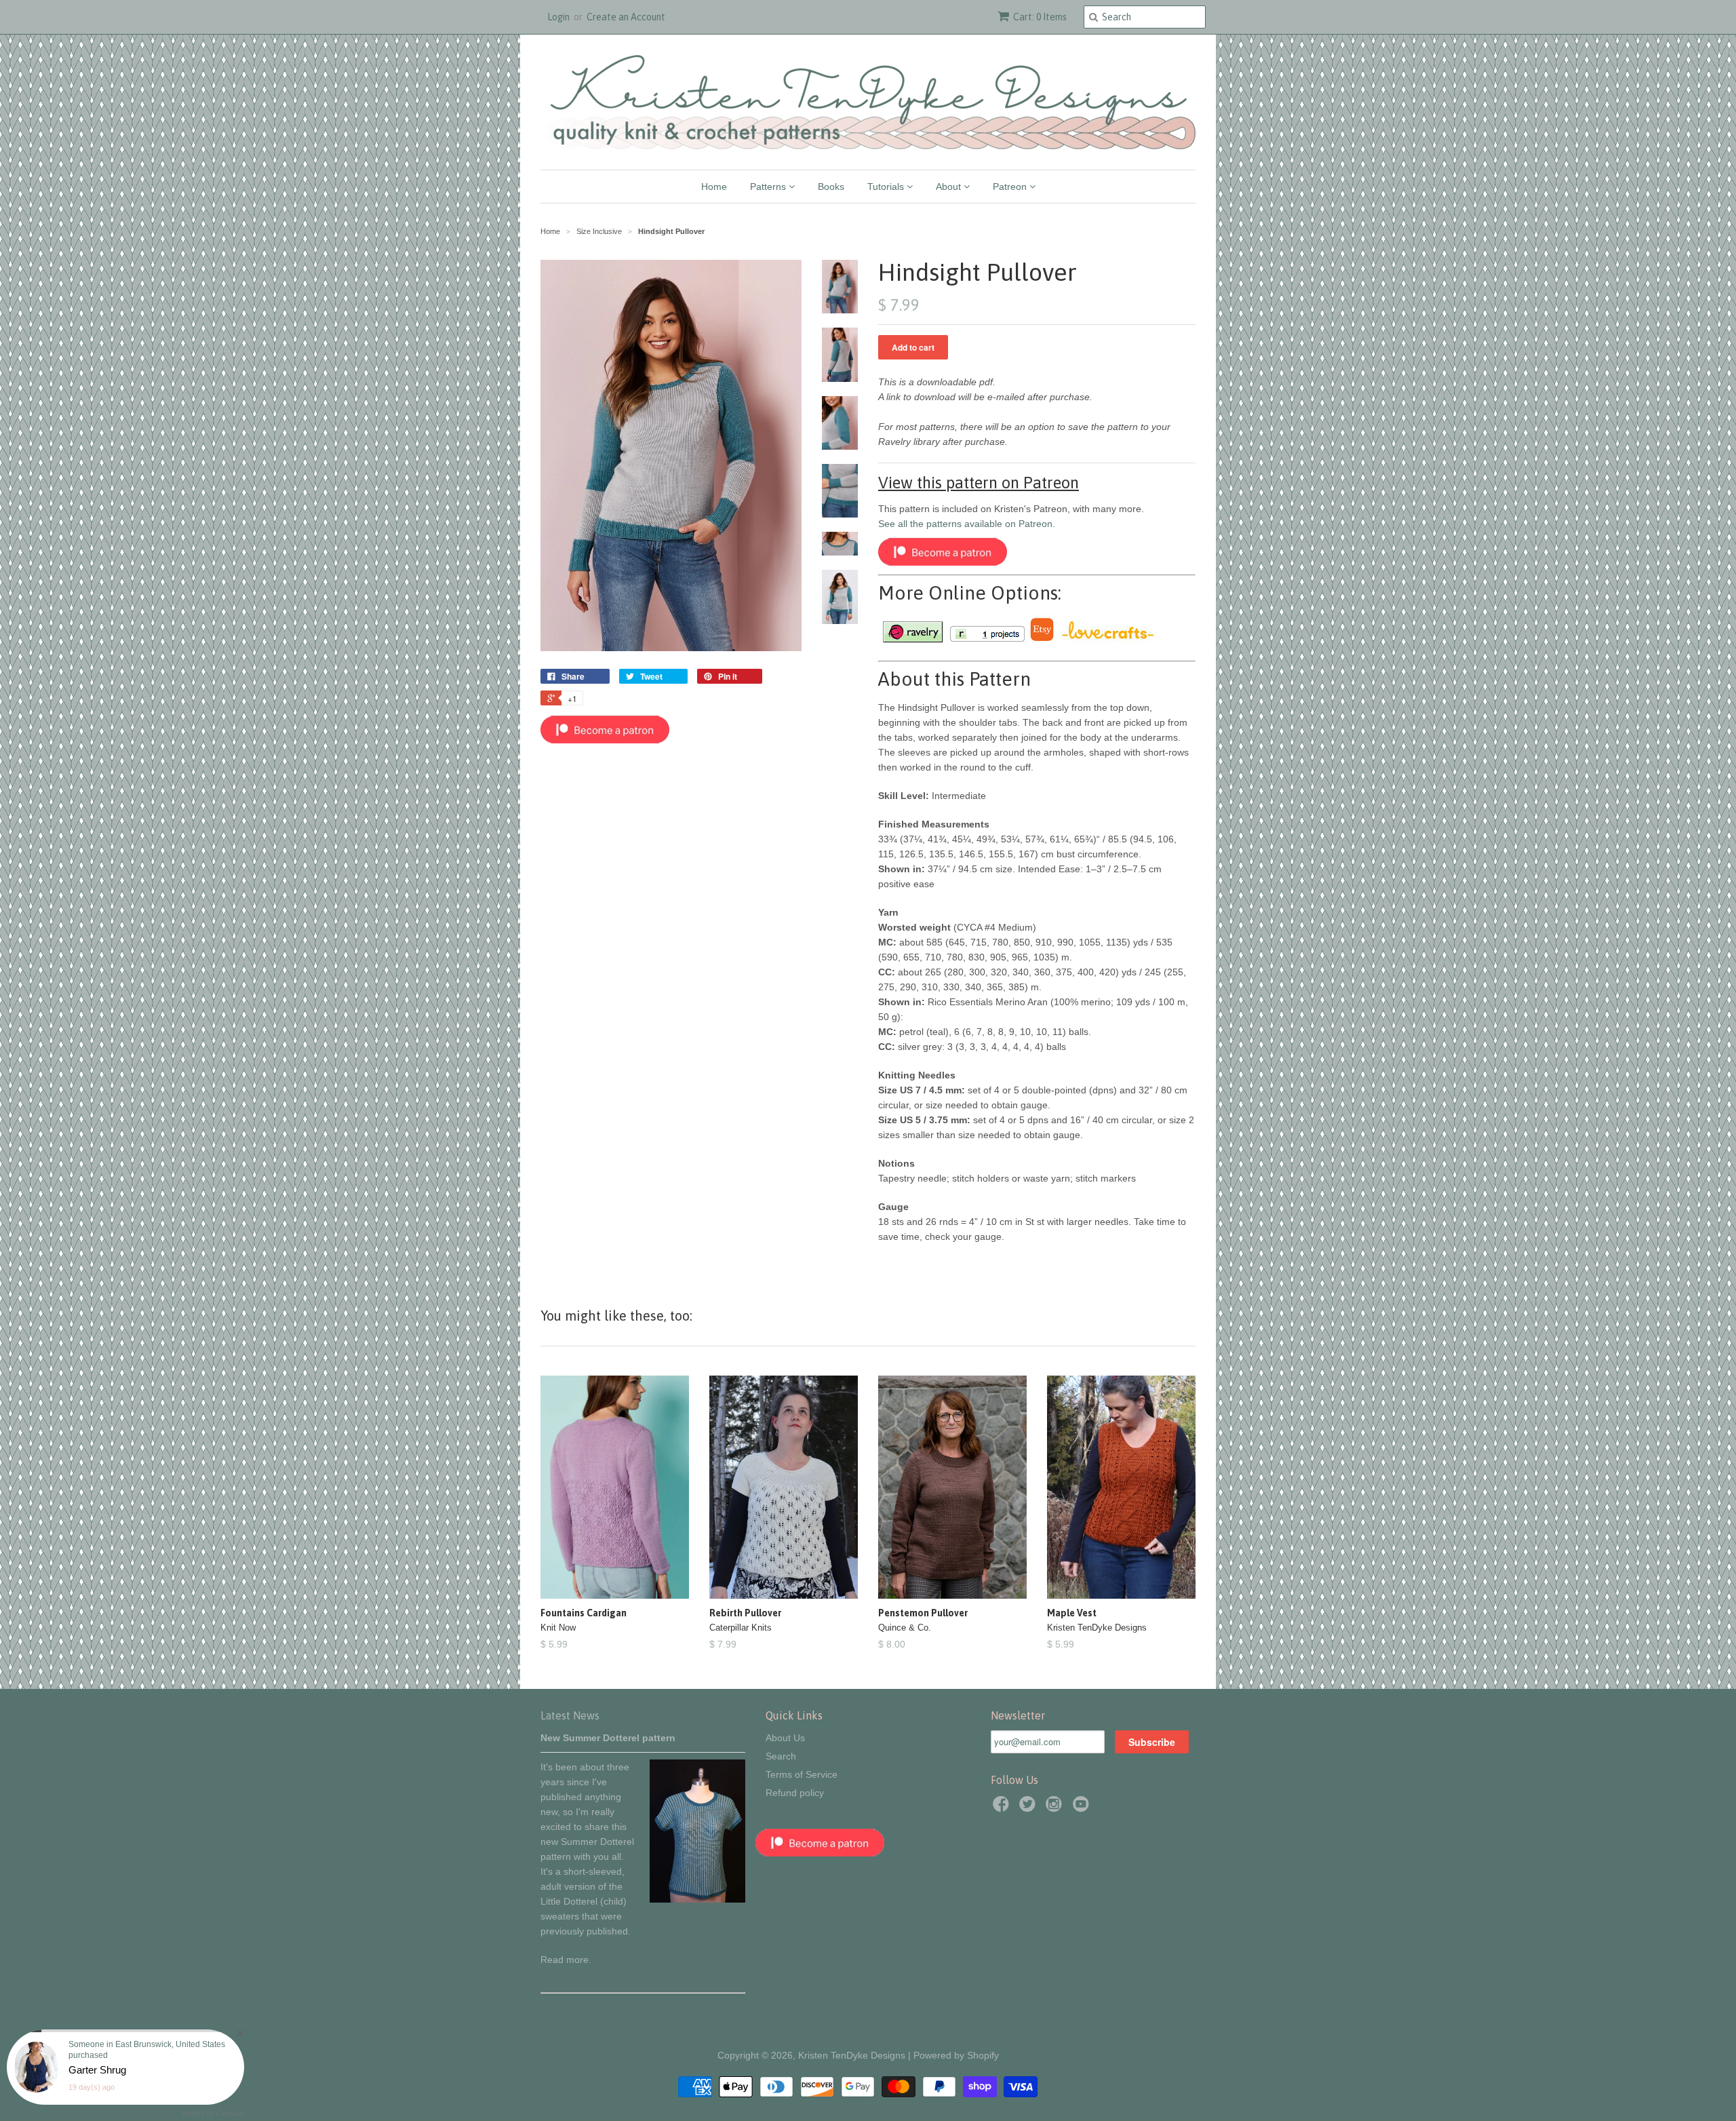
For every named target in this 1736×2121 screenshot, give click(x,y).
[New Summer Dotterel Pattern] (697, 1899)
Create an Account (626, 17)
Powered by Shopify (956, 2055)
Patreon (1011, 187)
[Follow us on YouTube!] (1083, 1808)
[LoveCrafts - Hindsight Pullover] (1107, 640)
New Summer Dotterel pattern (608, 1738)
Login (558, 17)
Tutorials (887, 187)
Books (831, 187)
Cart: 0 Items (1040, 17)
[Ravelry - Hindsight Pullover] (912, 640)
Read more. (566, 1960)
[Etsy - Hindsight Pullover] (1042, 640)
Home (714, 187)
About (950, 187)
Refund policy (795, 1793)
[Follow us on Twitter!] (1029, 1808)
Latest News (570, 1715)
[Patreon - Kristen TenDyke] (605, 740)
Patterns (769, 187)
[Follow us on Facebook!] (1003, 1808)
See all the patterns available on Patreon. (967, 524)
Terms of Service (802, 1774)
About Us (785, 1738)
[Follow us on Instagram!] (1056, 1808)
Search (781, 1756)
